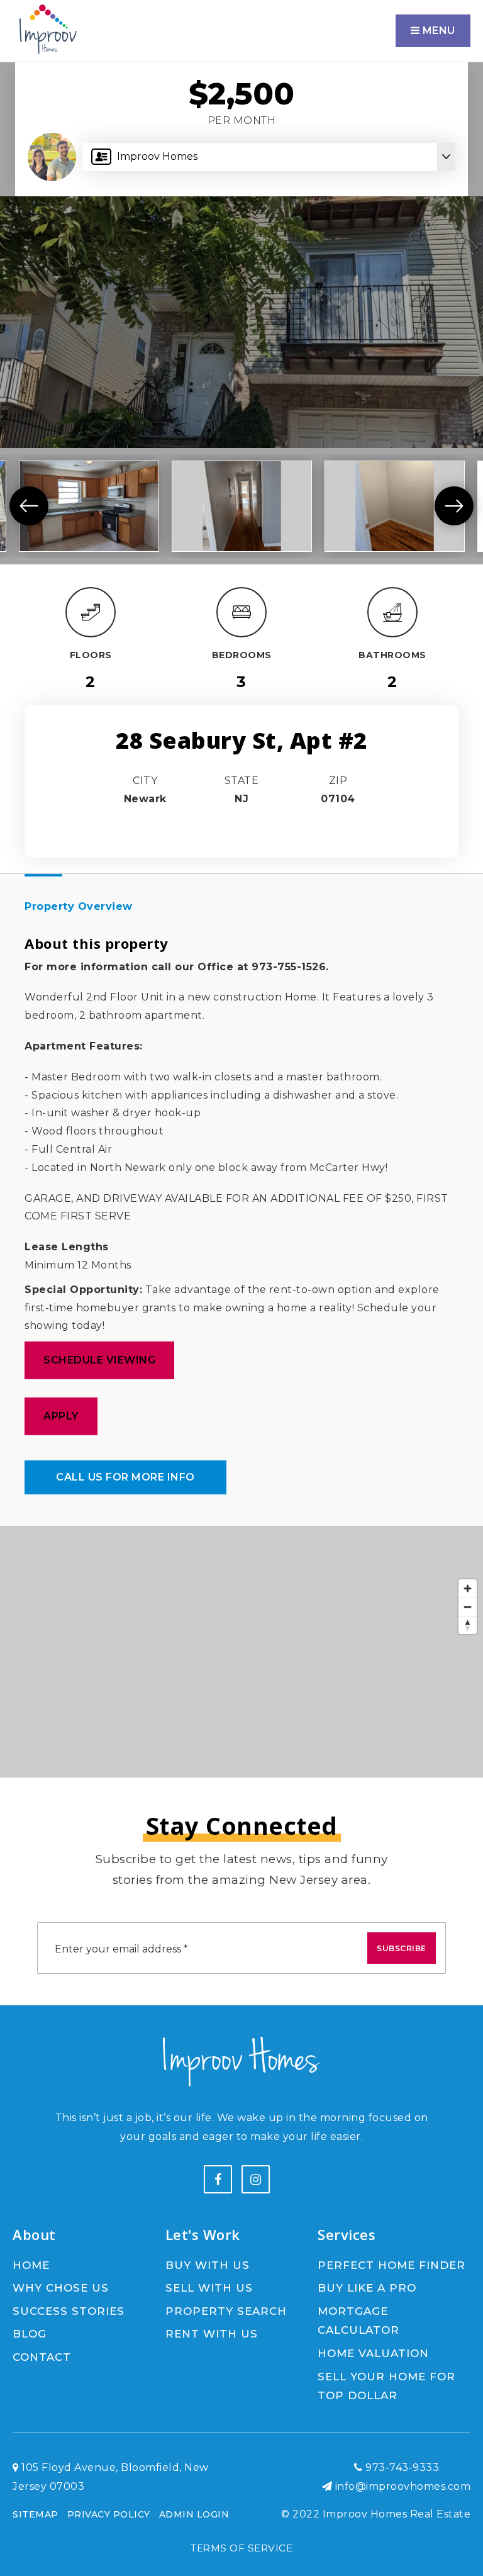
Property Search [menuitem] (226, 2311)
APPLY (61, 1416)
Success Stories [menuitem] (69, 2311)
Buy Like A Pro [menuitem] (367, 2288)
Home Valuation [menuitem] (373, 2353)
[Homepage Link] (47, 30)
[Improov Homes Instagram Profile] (256, 2179)
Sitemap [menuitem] (36, 2514)
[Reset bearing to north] (468, 1625)
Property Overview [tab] (79, 906)
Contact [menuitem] (42, 2357)
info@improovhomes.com (403, 2486)
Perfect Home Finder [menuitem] (391, 2265)
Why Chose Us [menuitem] (61, 2288)
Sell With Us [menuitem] (209, 2288)
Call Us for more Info (125, 1477)
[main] (241, 889)
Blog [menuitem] (30, 2334)
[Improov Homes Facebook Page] (218, 2179)
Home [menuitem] (31, 2265)
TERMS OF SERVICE (241, 2548)
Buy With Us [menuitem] (208, 2265)
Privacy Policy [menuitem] (109, 2514)
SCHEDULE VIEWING (99, 1360)
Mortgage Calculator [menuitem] (358, 2321)
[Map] (241, 1652)
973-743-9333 (401, 2467)
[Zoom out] (468, 1607)
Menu (437, 31)
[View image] (89, 506)
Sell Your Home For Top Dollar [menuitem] (386, 2386)
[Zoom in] (468, 1588)
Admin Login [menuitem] (194, 2514)
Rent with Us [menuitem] (212, 2334)
